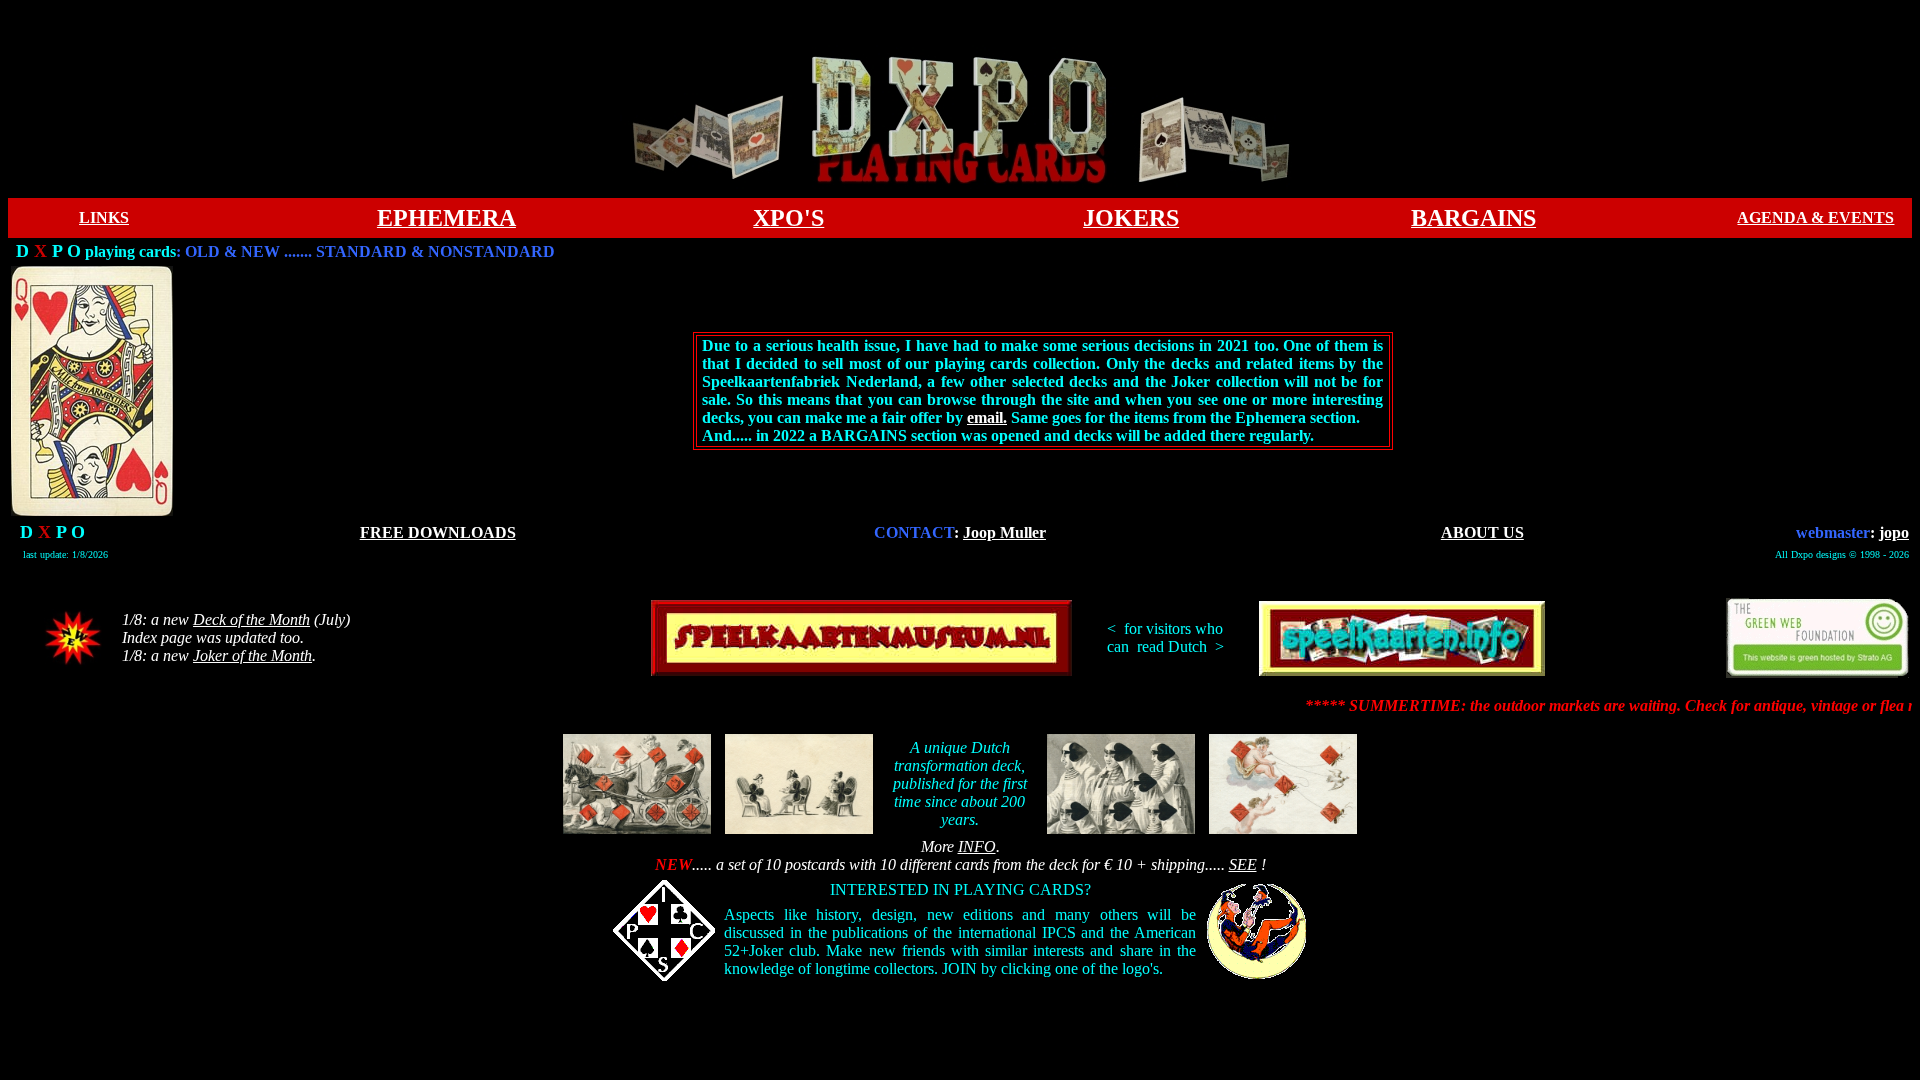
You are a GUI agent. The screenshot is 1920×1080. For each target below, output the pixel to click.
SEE (1243, 864)
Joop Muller (1004, 532)
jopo (1894, 532)
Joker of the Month (252, 655)
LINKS (104, 217)
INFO (977, 846)
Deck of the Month (251, 619)
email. (987, 417)
